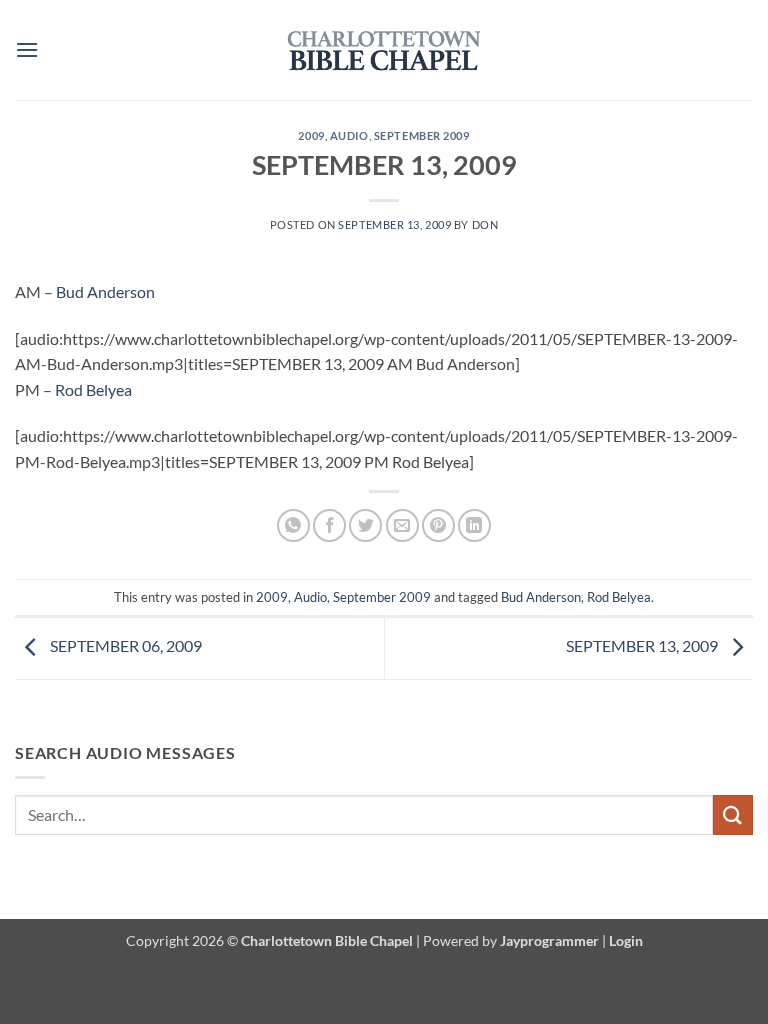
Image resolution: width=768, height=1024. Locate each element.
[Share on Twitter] (365, 525)
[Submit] (733, 814)
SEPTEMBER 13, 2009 (643, 645)
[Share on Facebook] (329, 525)
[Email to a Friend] (402, 525)
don (485, 224)
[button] (27, 49)
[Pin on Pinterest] (438, 525)
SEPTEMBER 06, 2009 (124, 645)
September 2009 (422, 135)
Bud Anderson (105, 291)
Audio (349, 135)
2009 (311, 135)
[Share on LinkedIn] (474, 525)
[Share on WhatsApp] (293, 525)
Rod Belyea (93, 389)
